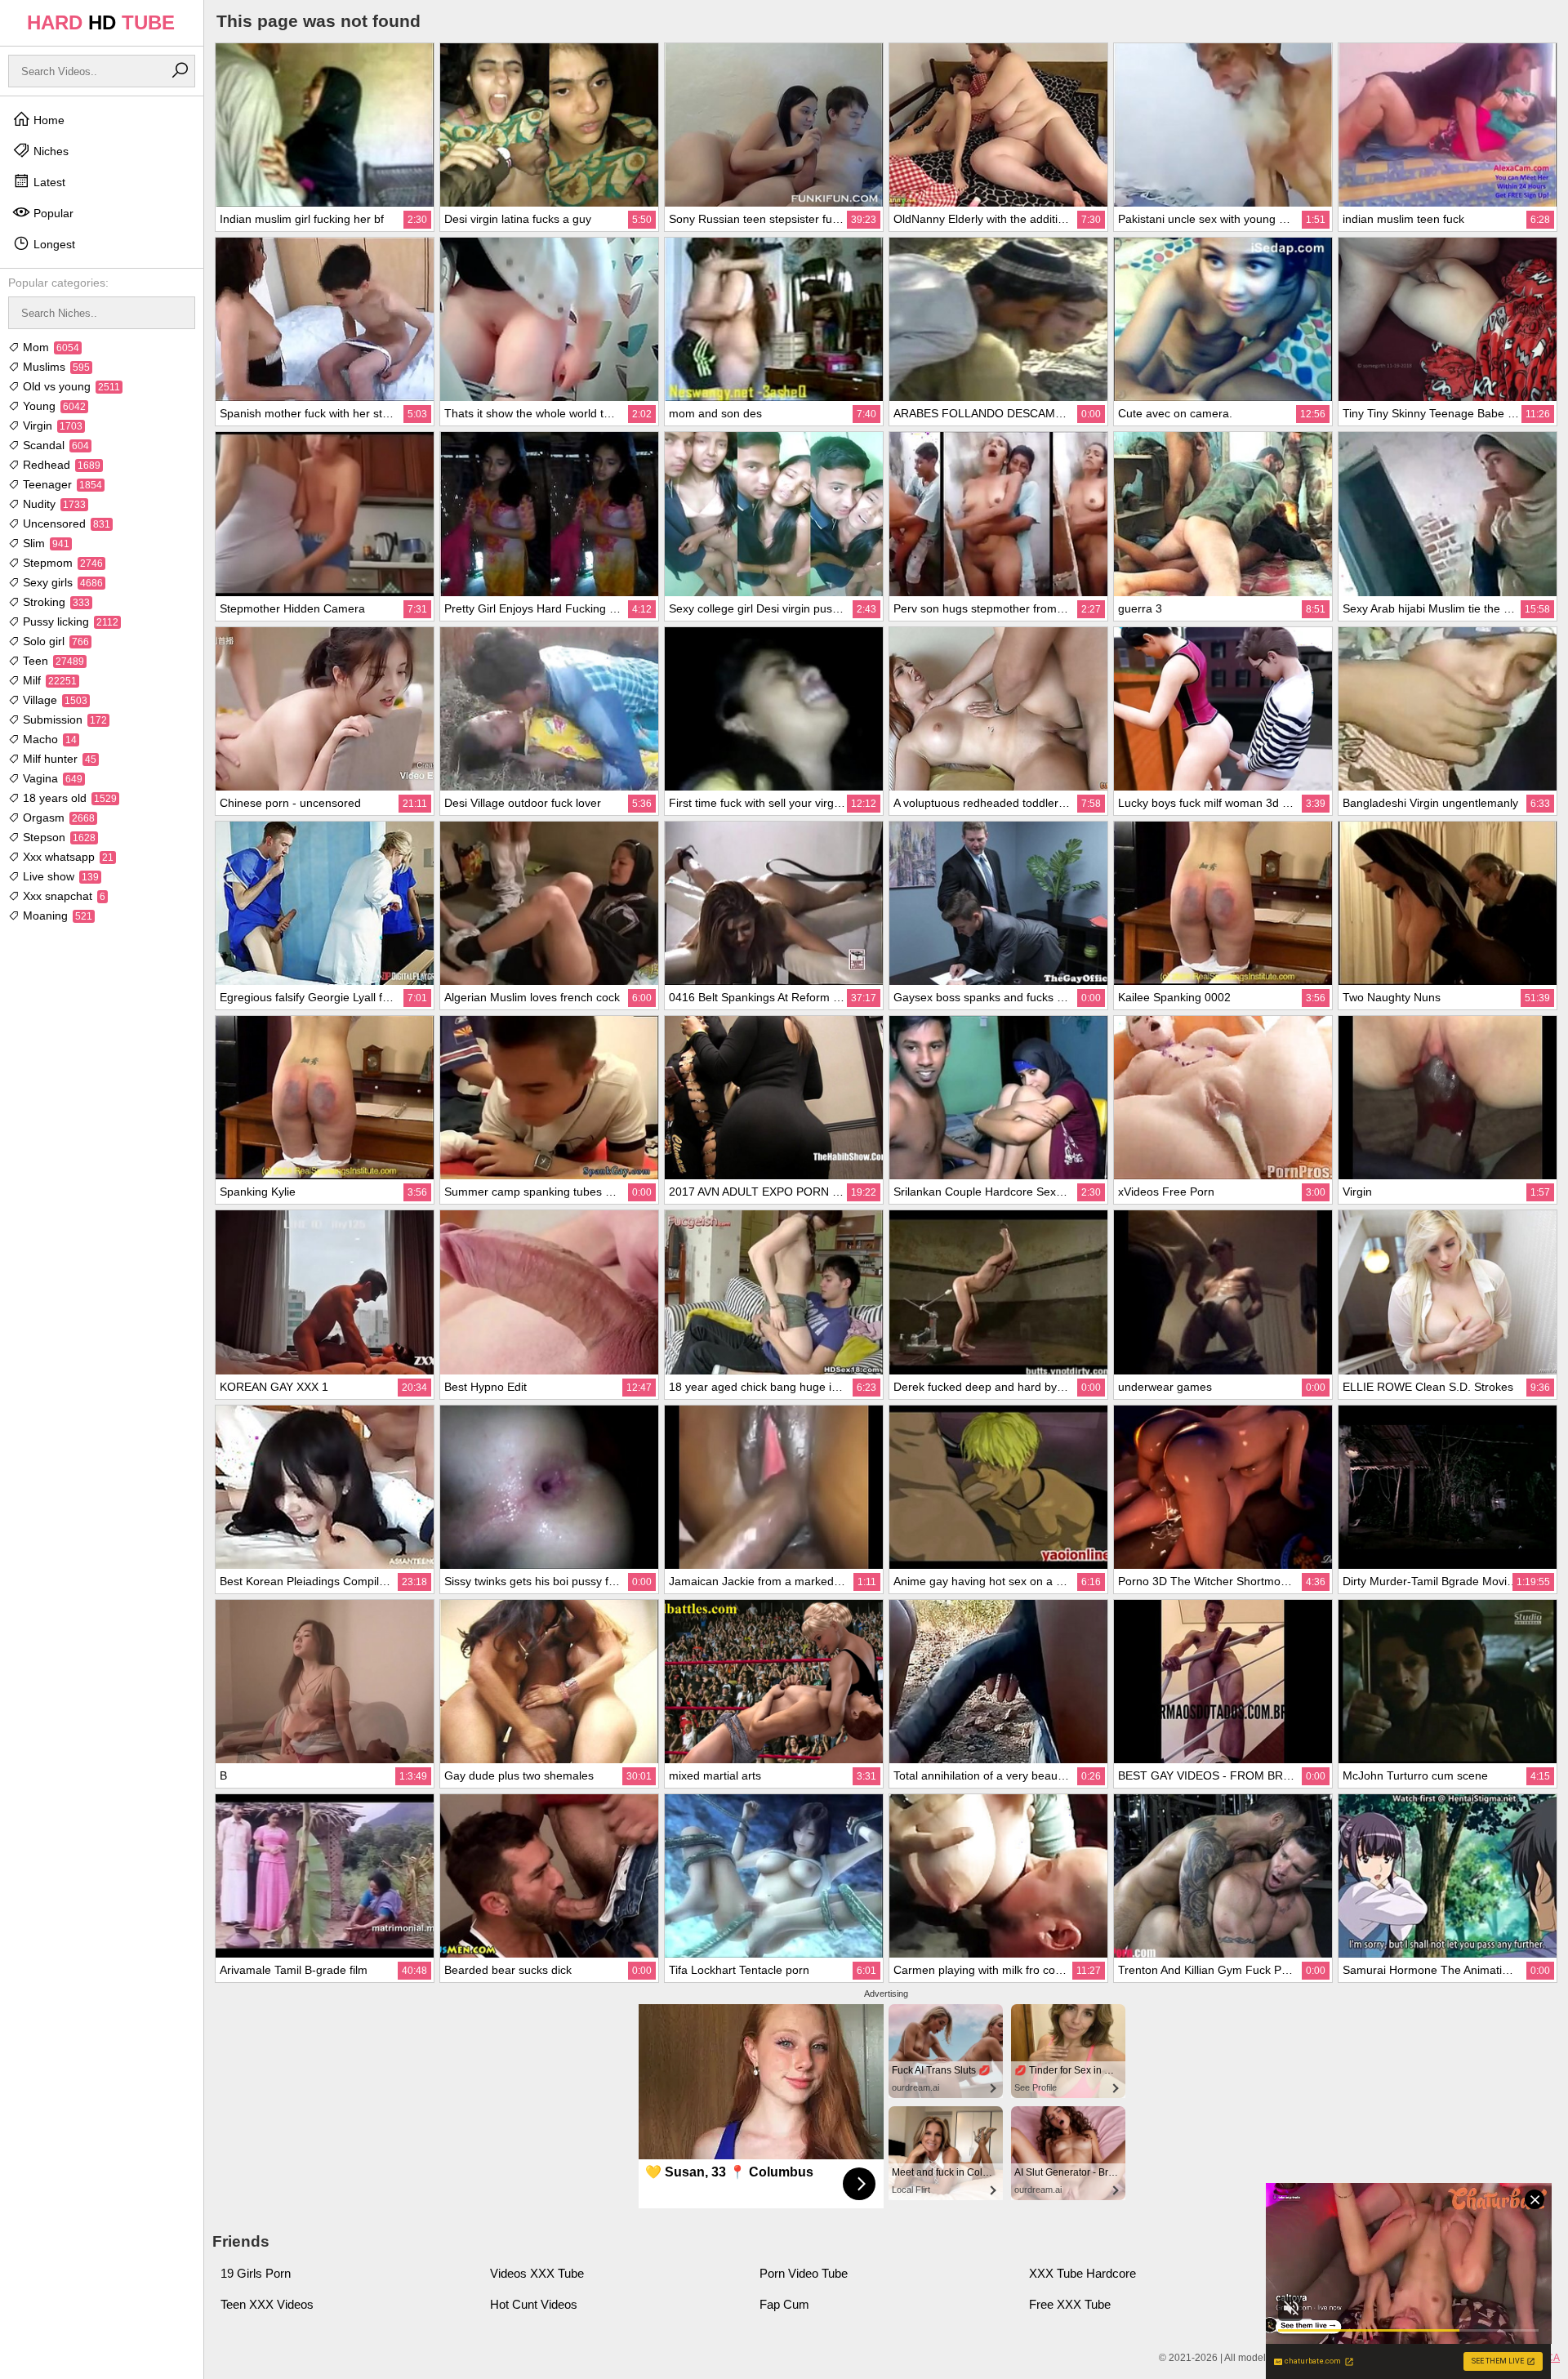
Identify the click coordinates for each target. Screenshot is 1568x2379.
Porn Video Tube (804, 2273)
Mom (49, 347)
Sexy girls (61, 582)
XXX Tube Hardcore (1082, 2273)
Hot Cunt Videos (534, 2304)
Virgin (51, 425)
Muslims (55, 367)
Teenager (61, 484)
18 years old (68, 798)
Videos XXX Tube (537, 2273)
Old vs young (70, 386)
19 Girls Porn (256, 2273)
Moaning (56, 916)
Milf (48, 680)
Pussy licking (69, 621)
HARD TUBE (101, 22)
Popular (52, 213)
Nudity (53, 504)
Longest (53, 244)
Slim (45, 543)
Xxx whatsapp (67, 857)
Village (53, 700)
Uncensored (65, 523)
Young (53, 406)
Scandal (54, 445)
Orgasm (57, 818)
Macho (48, 739)
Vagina (51, 778)
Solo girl (54, 641)
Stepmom (61, 563)
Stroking (55, 602)
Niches (49, 151)
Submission (63, 719)
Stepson (58, 837)
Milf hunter (58, 759)
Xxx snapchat (62, 896)
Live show (59, 876)
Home (47, 120)
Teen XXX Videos (267, 2304)
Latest (48, 182)
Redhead (60, 465)
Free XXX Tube (1070, 2304)
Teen (52, 661)
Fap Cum (784, 2304)
